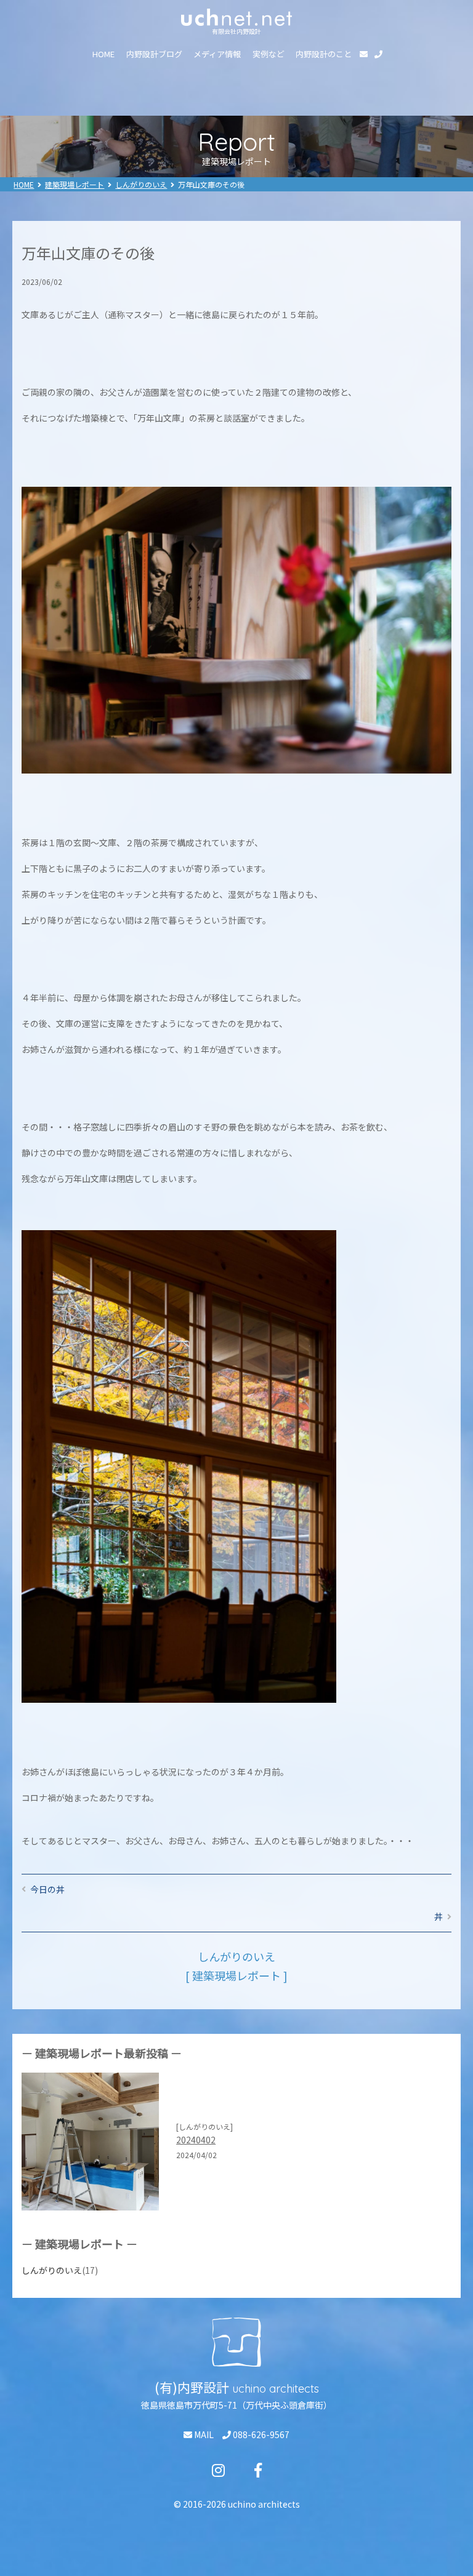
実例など (269, 54)
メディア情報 (217, 54)
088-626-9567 (260, 2434)
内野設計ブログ (154, 54)
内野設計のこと (324, 54)
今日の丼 (47, 1889)
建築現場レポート (75, 184)
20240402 (196, 2140)
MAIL (203, 2434)
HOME (103, 54)
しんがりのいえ (141, 184)
